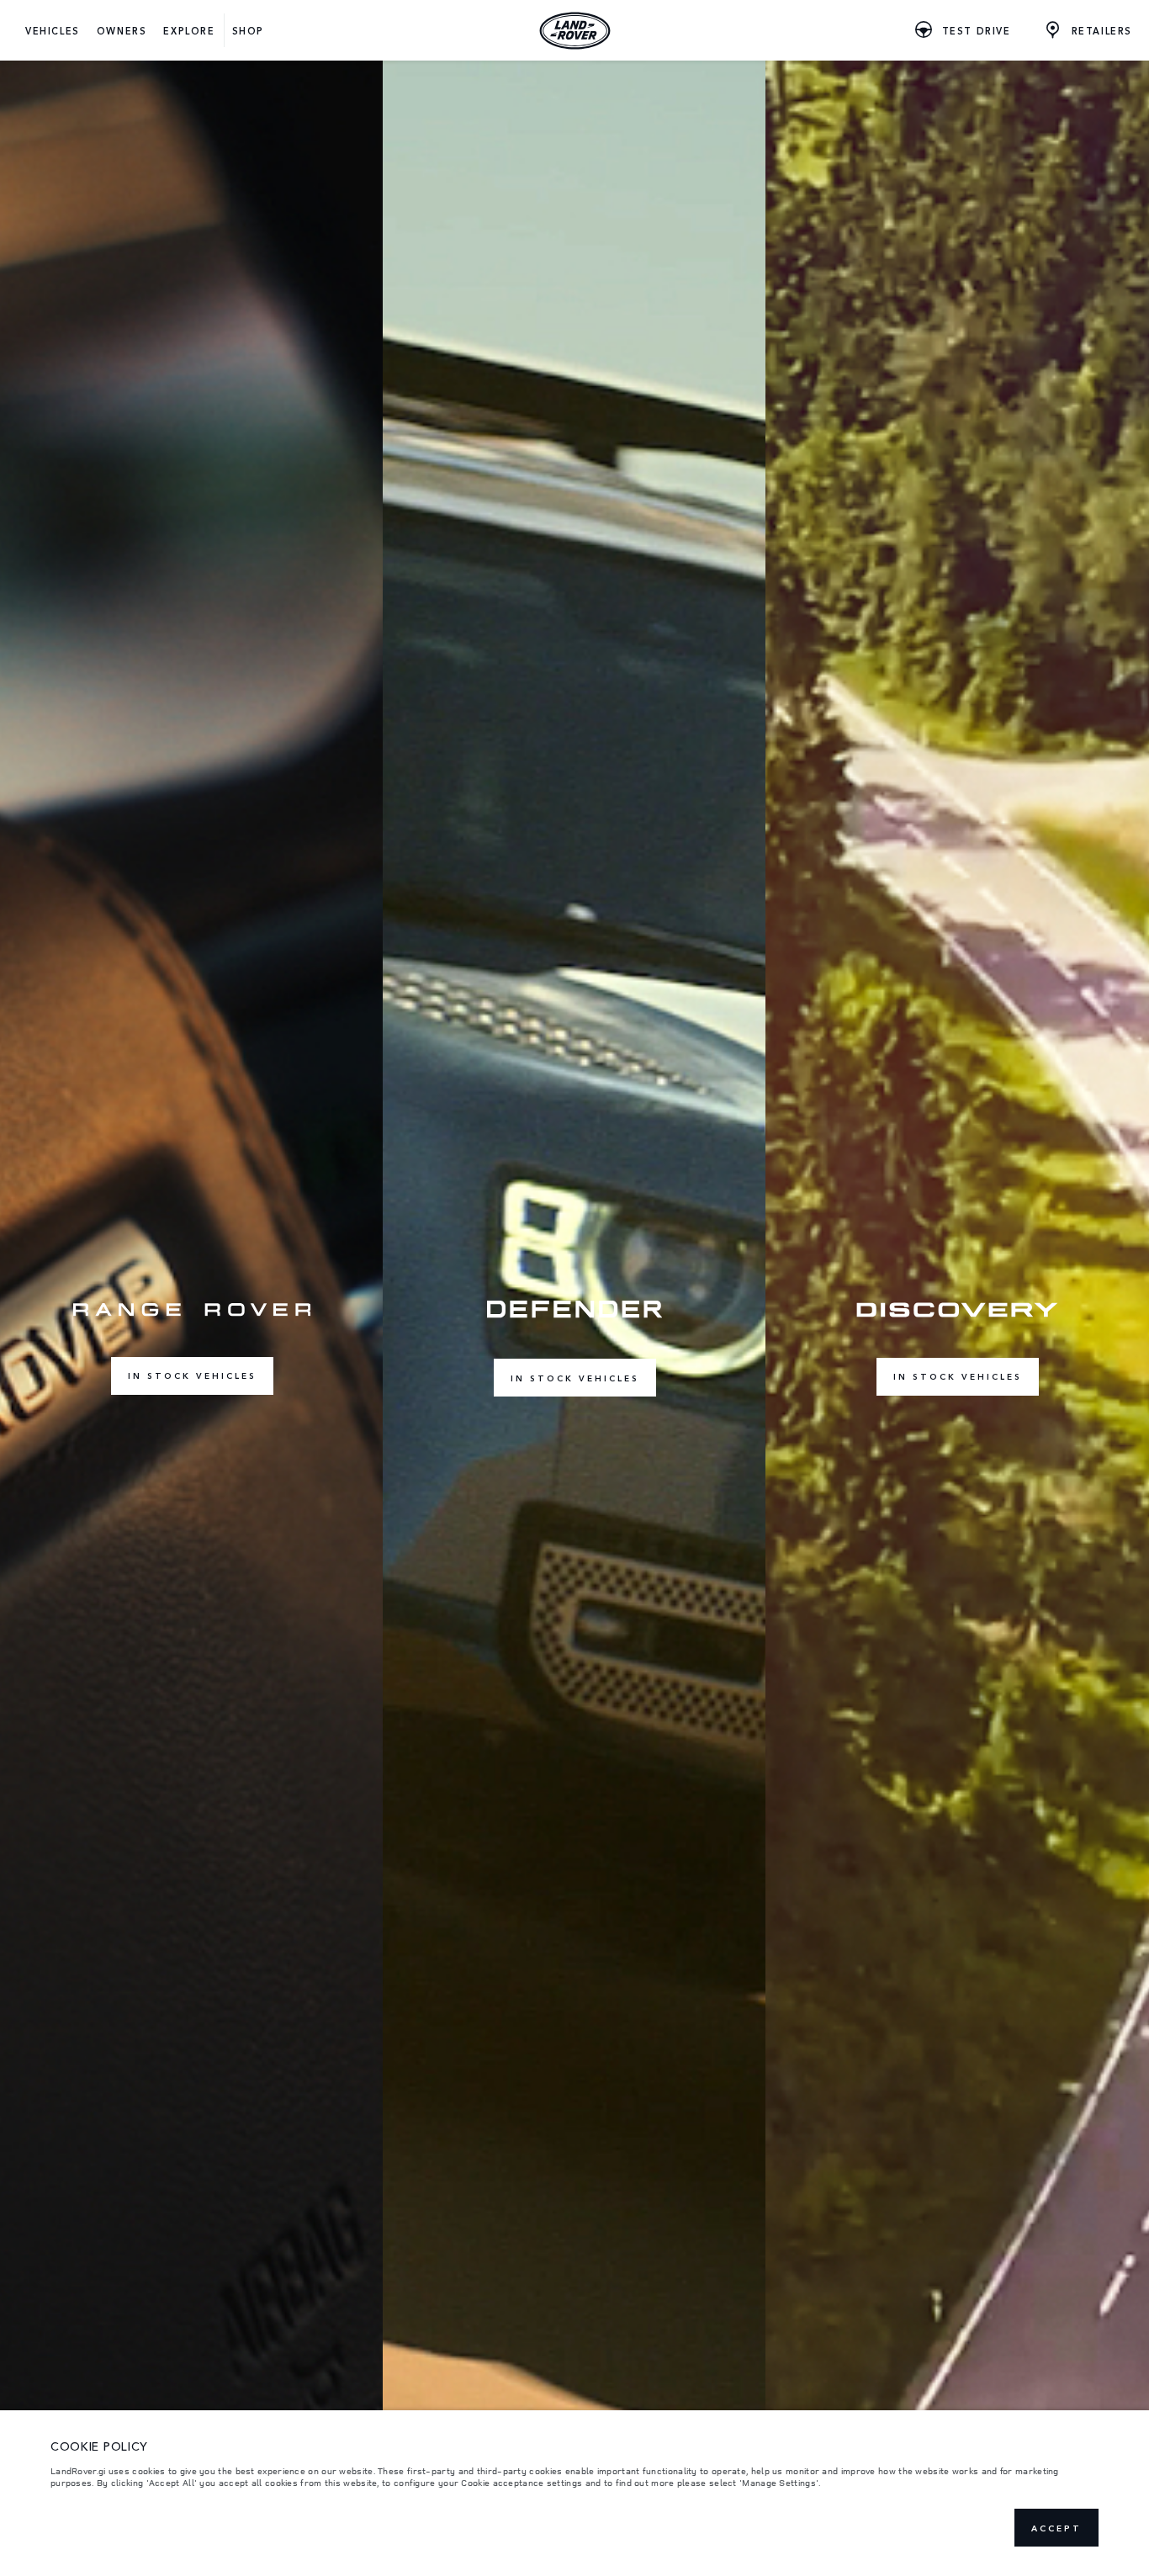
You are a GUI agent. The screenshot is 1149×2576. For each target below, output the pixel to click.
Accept (1056, 2528)
